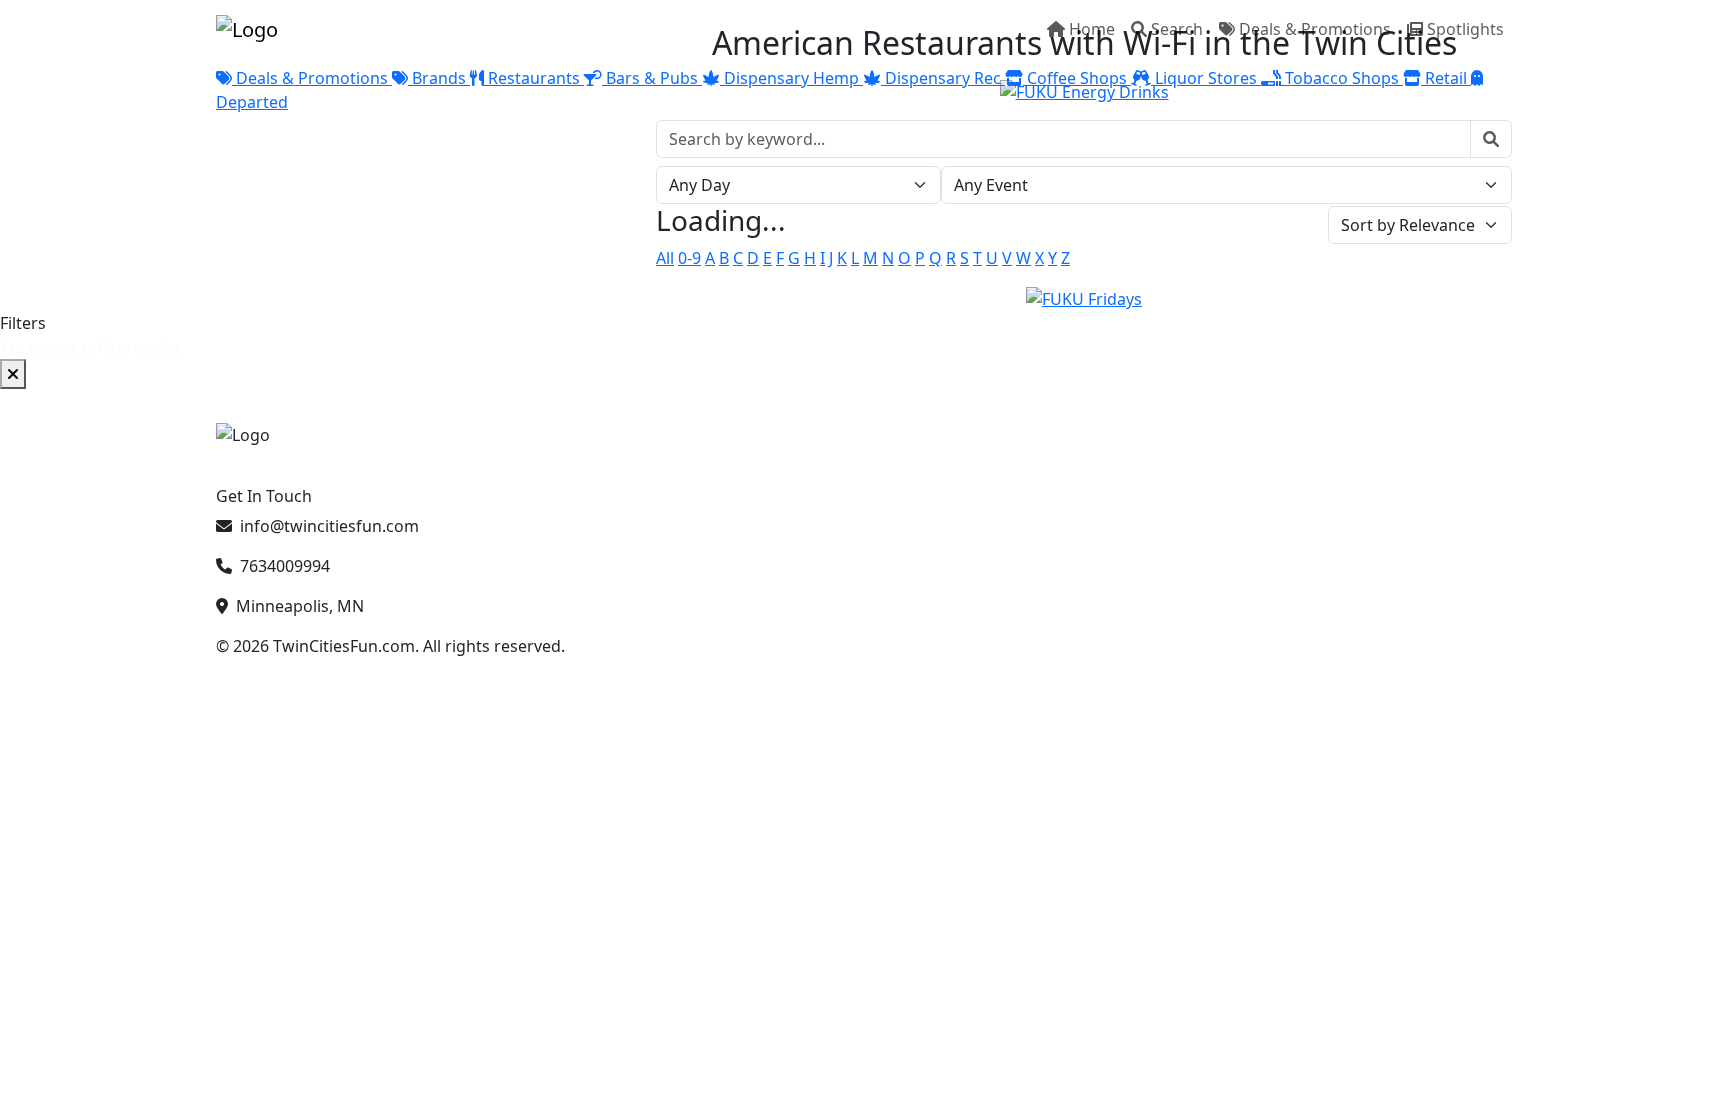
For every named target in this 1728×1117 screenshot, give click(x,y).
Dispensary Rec (943, 78)
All (665, 258)
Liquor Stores (1206, 78)
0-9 (689, 258)
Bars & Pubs (652, 78)
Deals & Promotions (1315, 29)
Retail (1446, 78)
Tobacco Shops (1342, 78)
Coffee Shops (1077, 78)
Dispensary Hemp (791, 78)
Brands (439, 78)
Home (1092, 29)
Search (1177, 29)
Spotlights (1465, 29)
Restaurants (534, 78)
